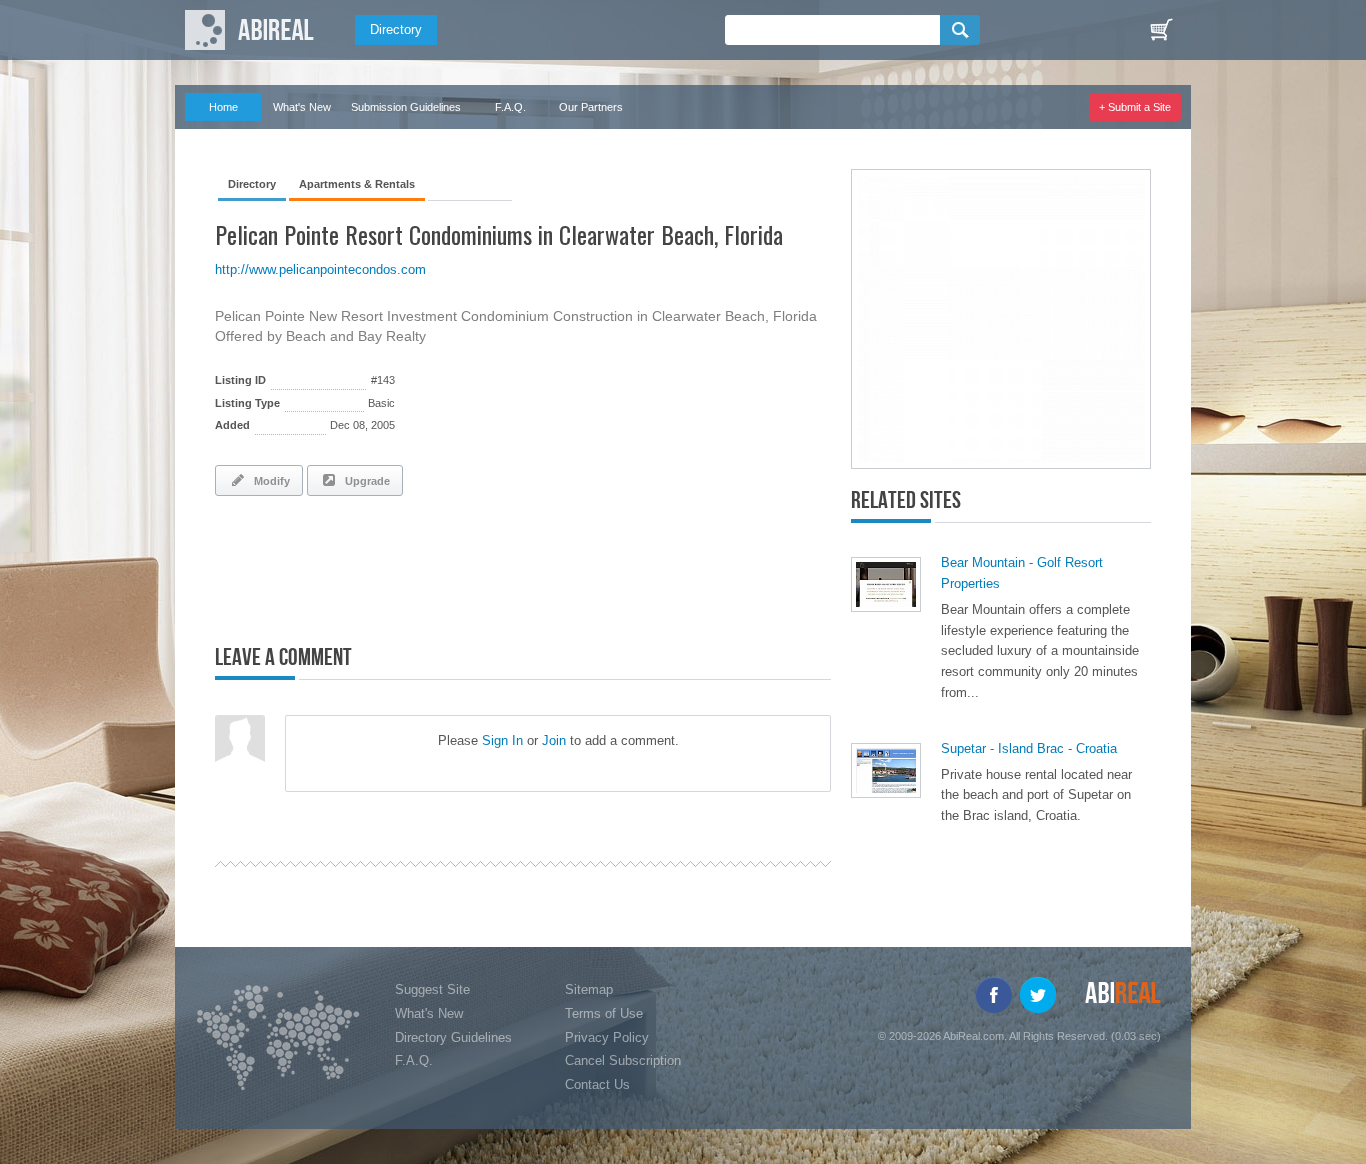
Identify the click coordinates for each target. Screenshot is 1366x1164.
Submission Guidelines (406, 107)
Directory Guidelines (453, 1037)
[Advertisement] (449, 566)
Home (223, 107)
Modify (269, 481)
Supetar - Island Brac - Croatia (1029, 748)
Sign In (502, 740)
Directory (396, 29)
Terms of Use (604, 1013)
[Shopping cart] (1161, 30)
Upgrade (364, 481)
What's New (302, 107)
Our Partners (591, 107)
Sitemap (589, 989)
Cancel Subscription (623, 1060)
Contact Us (597, 1084)
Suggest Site (432, 989)
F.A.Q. (510, 107)
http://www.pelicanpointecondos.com (320, 269)
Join (554, 740)
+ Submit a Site (1135, 107)
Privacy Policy (607, 1037)
